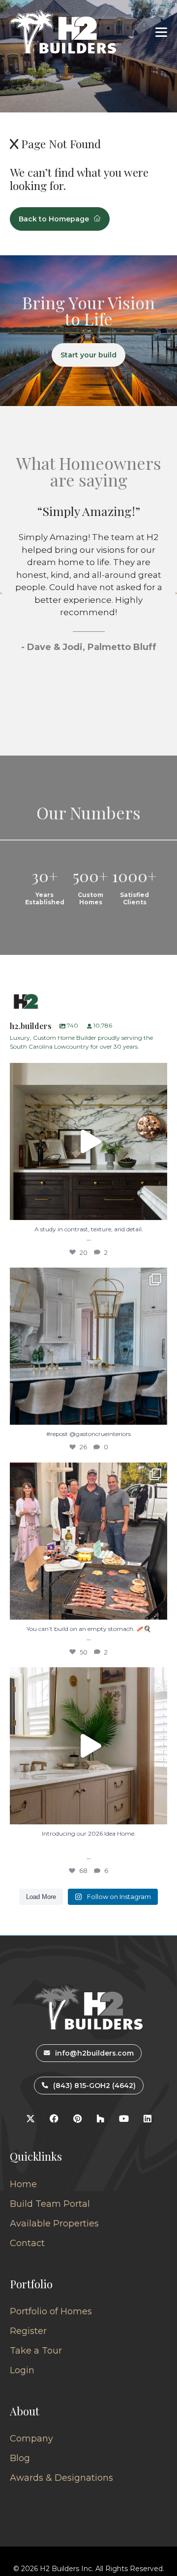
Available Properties (54, 2223)
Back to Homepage (54, 219)
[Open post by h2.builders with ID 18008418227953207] (88, 1346)
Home (23, 2184)
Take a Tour (36, 2351)
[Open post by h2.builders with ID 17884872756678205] (88, 1541)
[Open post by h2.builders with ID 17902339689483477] (88, 1141)
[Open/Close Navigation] (161, 32)
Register (28, 2331)
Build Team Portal (50, 2204)
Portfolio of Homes (51, 2311)
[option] (88, 617)
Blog (20, 2458)
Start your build (88, 355)
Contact (27, 2243)
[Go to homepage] (63, 32)
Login (22, 2370)
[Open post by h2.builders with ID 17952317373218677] (88, 1746)
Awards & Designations (61, 2478)
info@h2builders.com (94, 2053)
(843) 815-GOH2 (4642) (94, 2086)
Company (31, 2439)
